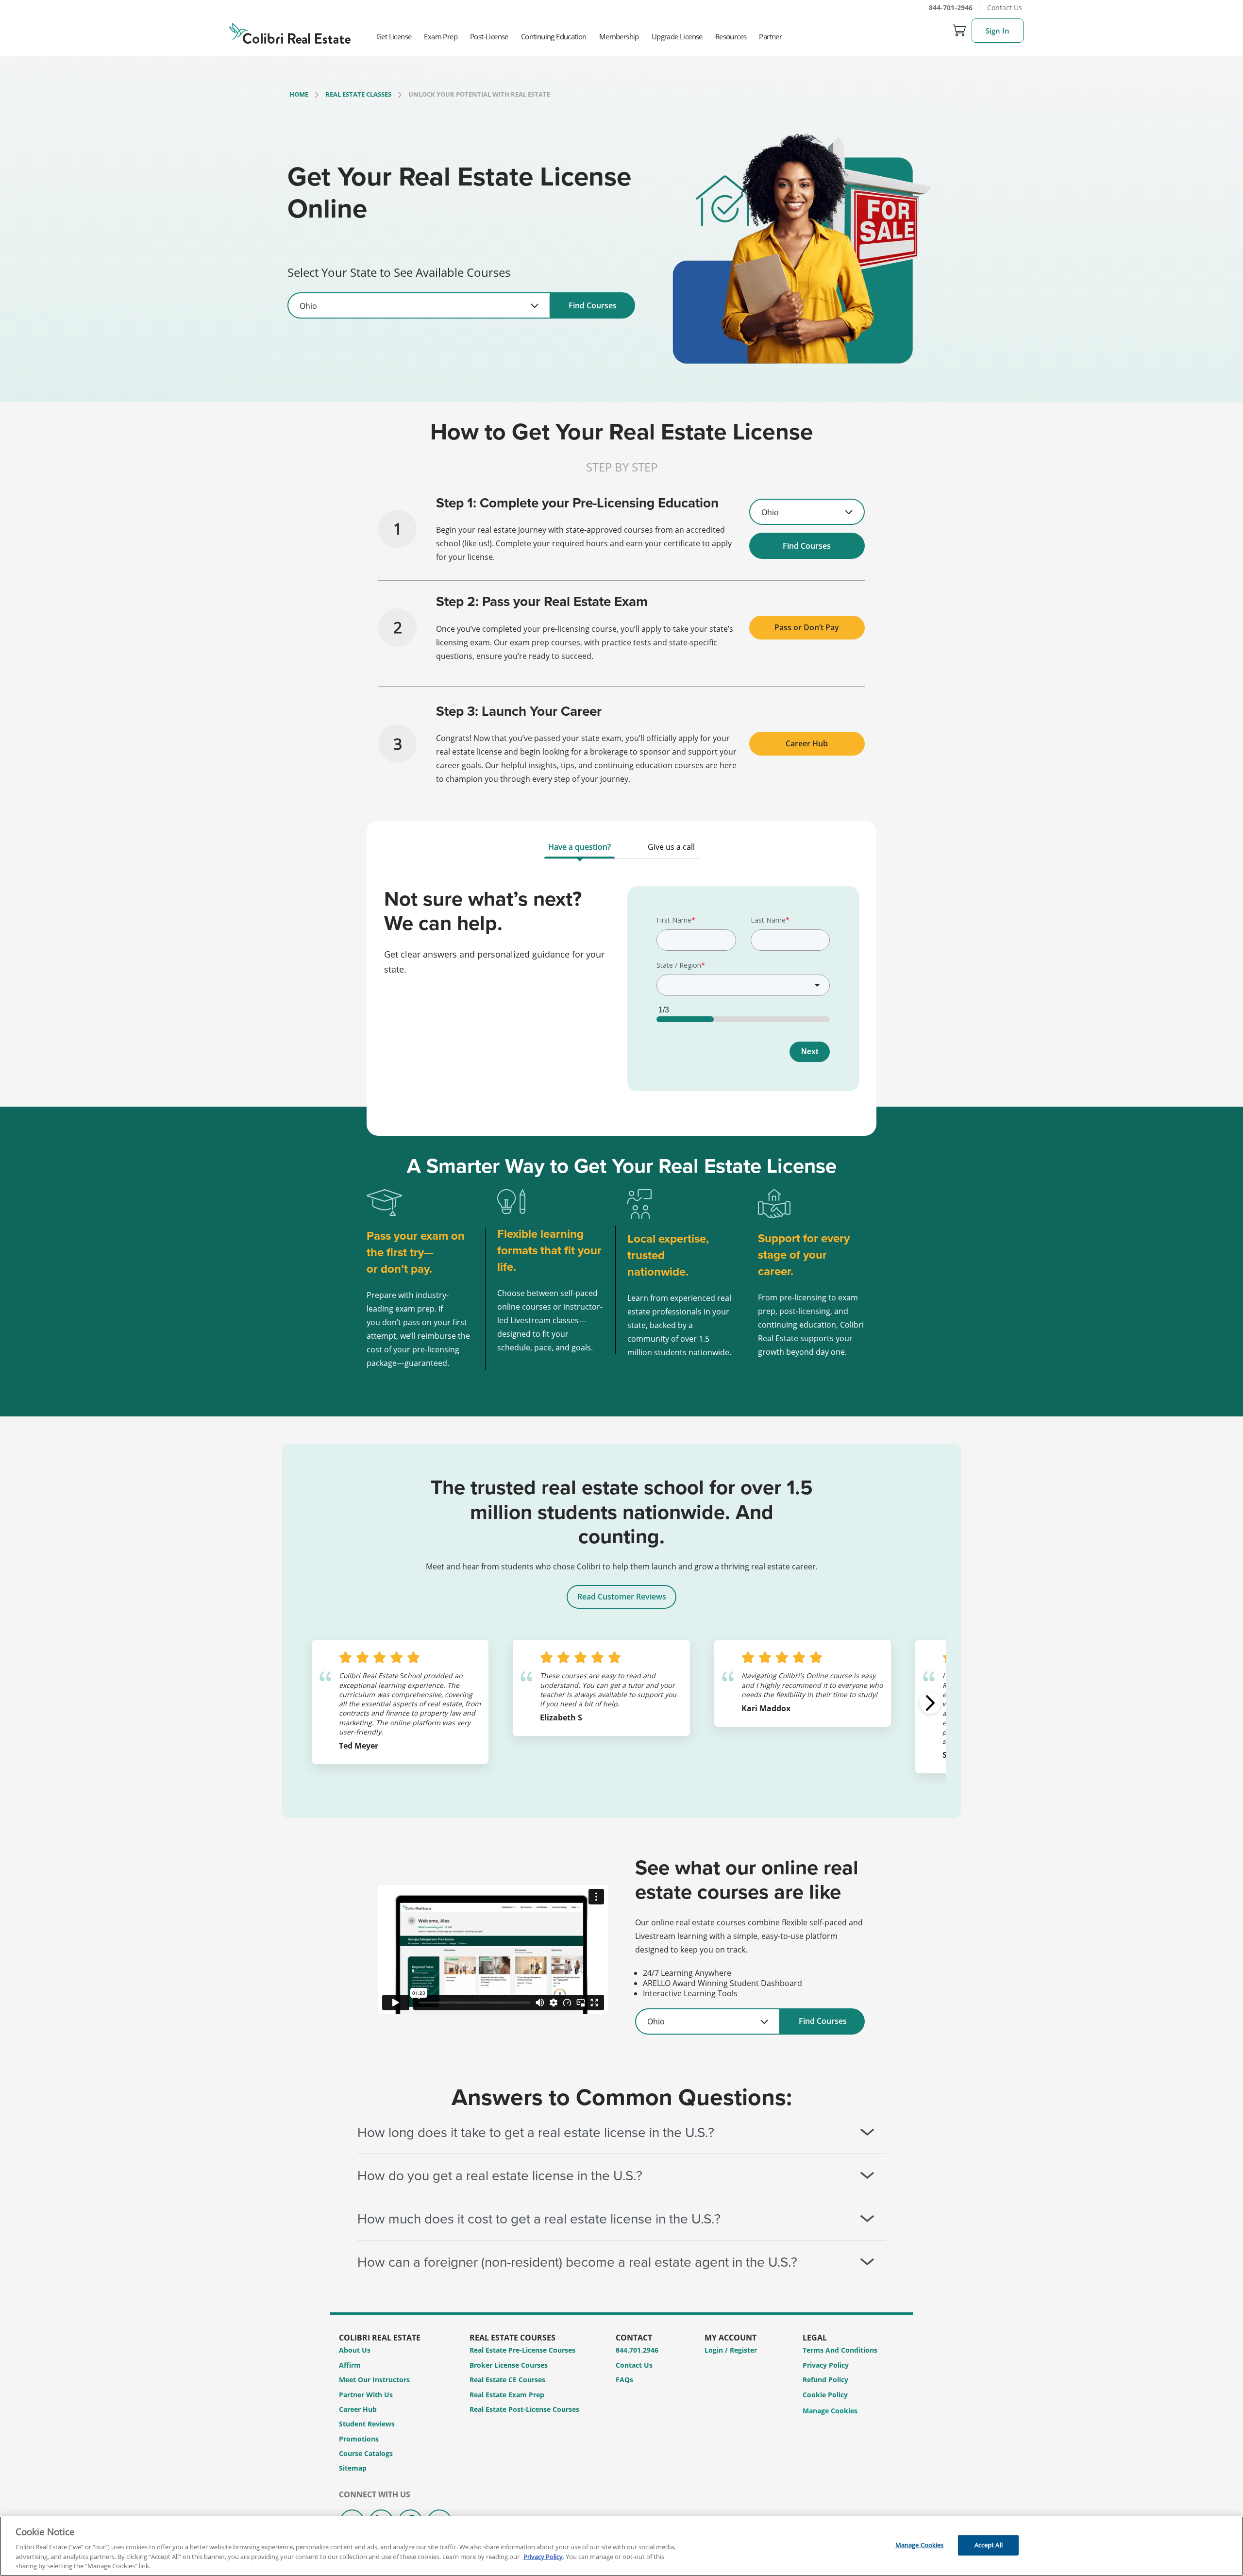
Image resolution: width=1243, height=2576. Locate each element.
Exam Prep (441, 36)
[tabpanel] (621, 995)
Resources (731, 36)
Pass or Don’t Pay (807, 627)
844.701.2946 (637, 2350)
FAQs (624, 2380)
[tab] (580, 849)
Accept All (989, 2545)
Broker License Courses (509, 2365)
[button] (930, 1703)
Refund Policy (825, 2380)
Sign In (998, 31)
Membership (619, 36)
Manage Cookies (830, 2411)
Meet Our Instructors (374, 2380)
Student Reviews (367, 2424)
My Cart (959, 31)
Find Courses (593, 305)
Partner (770, 36)
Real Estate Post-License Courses (524, 2409)
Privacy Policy (826, 2365)
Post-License (489, 36)
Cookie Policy (825, 2395)
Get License (394, 36)
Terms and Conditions (840, 2350)
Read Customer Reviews (622, 1597)
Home (299, 94)
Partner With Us (366, 2395)
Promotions (359, 2439)
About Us (355, 2350)
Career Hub (807, 743)
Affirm (350, 2365)
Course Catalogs (366, 2453)
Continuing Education (554, 36)
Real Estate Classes (358, 94)
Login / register (731, 2350)
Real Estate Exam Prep (507, 2395)
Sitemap (353, 2468)
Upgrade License (677, 36)
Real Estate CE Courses (507, 2380)
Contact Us (1005, 8)
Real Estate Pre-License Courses (522, 2350)
